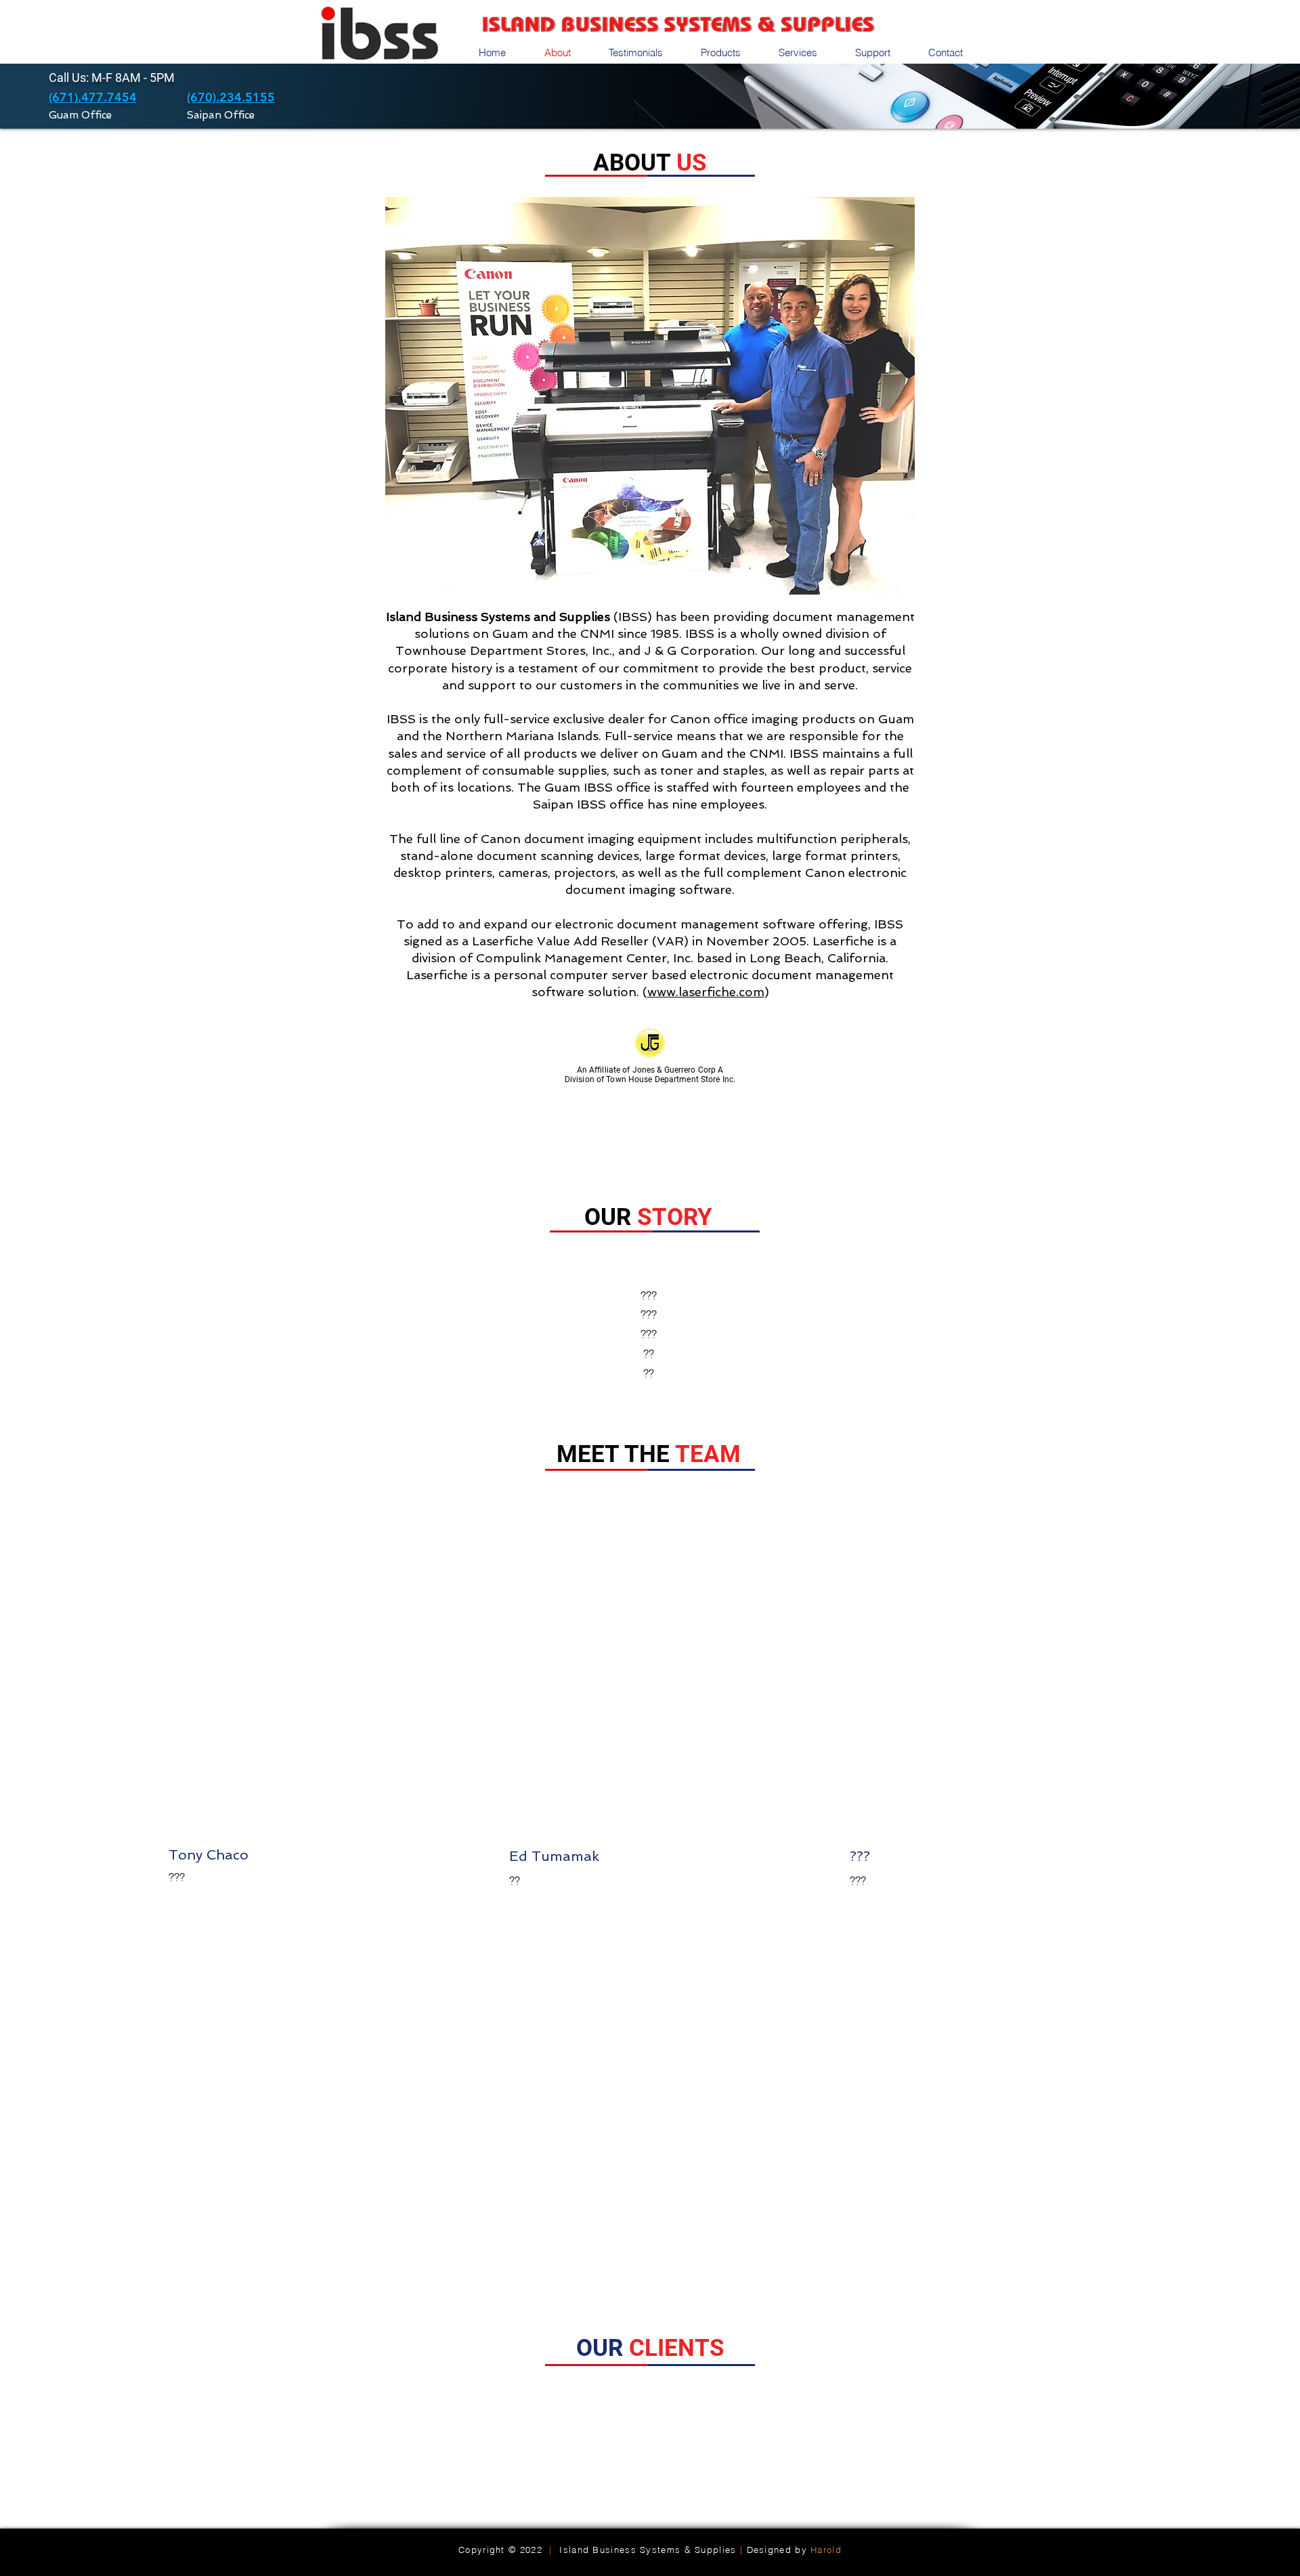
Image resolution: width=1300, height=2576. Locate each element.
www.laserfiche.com (706, 992)
